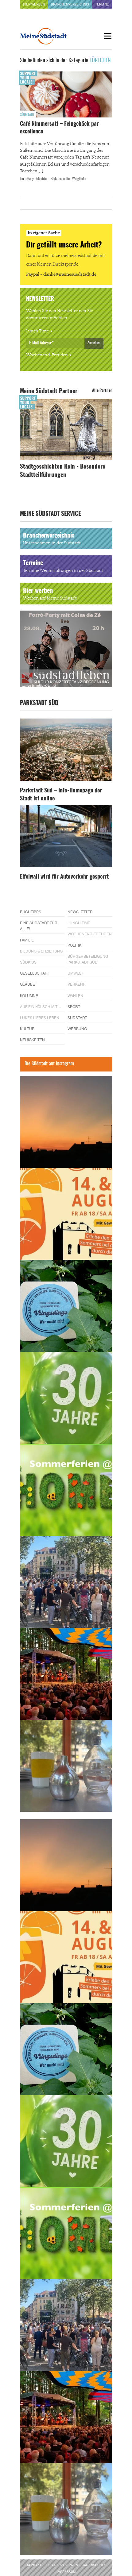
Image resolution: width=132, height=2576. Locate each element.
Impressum (66, 2572)
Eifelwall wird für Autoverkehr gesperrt (64, 877)
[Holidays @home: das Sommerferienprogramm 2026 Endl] (66, 1490)
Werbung (77, 1028)
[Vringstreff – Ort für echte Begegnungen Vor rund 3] (66, 1398)
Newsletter (80, 912)
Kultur (27, 1028)
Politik (74, 945)
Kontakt (34, 2565)
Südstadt (27, 115)
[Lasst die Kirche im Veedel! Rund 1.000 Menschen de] (66, 1582)
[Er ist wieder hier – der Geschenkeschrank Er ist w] (66, 1766)
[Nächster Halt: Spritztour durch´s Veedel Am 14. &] (66, 1214)
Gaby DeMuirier (38, 179)
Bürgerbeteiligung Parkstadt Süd (88, 959)
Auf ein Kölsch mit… (41, 1006)
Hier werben (34, 4)
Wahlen (75, 995)
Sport (74, 1006)
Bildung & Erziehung (41, 951)
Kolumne (29, 995)
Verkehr (77, 984)
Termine (102, 4)
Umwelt (75, 973)
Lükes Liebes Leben (40, 1017)
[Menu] (107, 36)
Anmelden (94, 343)
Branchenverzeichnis (70, 4)
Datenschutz (94, 2565)
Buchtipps (31, 912)
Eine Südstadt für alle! (39, 926)
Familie (27, 940)
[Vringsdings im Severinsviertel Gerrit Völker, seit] (66, 1306)
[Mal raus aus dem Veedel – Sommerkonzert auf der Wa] (66, 1674)
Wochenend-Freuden (47, 355)
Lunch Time (37, 331)
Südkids (28, 962)
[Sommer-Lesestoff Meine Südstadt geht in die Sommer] (66, 1122)
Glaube (27, 984)
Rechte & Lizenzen (62, 2565)
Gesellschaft (35, 973)
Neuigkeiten (32, 1039)
